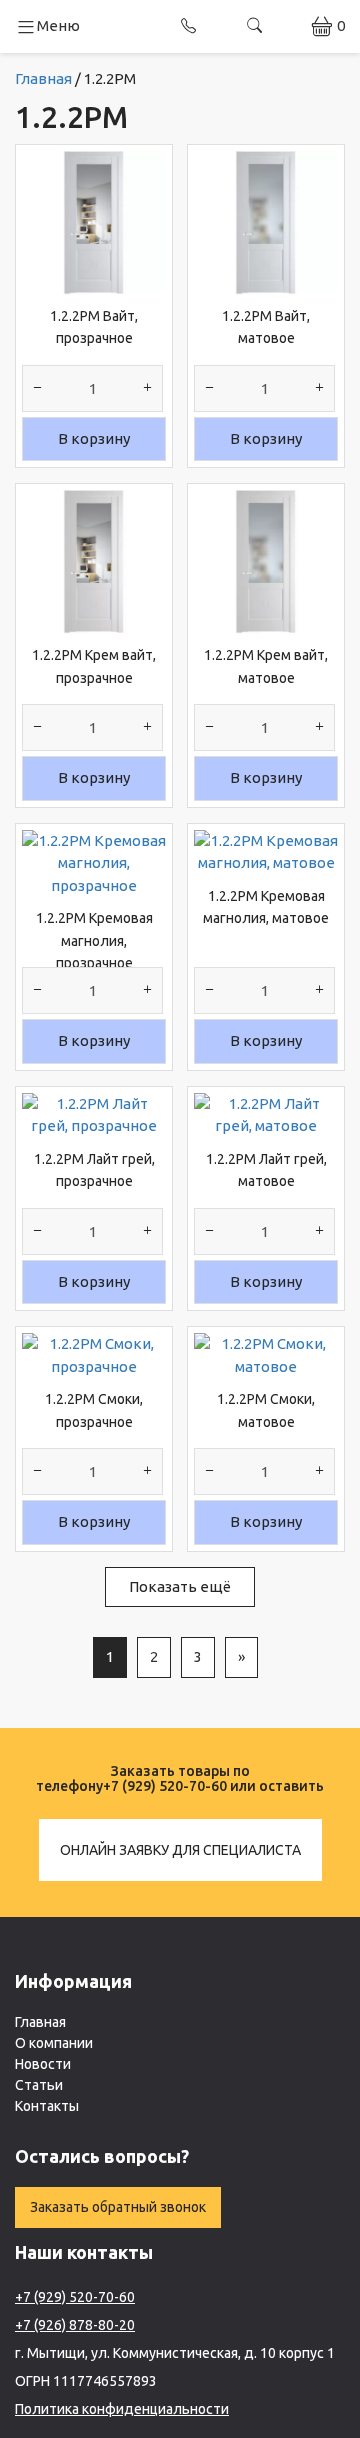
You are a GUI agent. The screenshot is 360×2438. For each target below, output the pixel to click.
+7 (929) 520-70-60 (165, 1786)
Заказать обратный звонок (118, 2207)
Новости (43, 2064)
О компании (54, 2043)
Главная (40, 2022)
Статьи (39, 2085)
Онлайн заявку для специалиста (180, 1850)
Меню (58, 25)
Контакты (47, 2106)
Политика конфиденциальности (122, 2409)
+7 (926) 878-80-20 (75, 2325)
